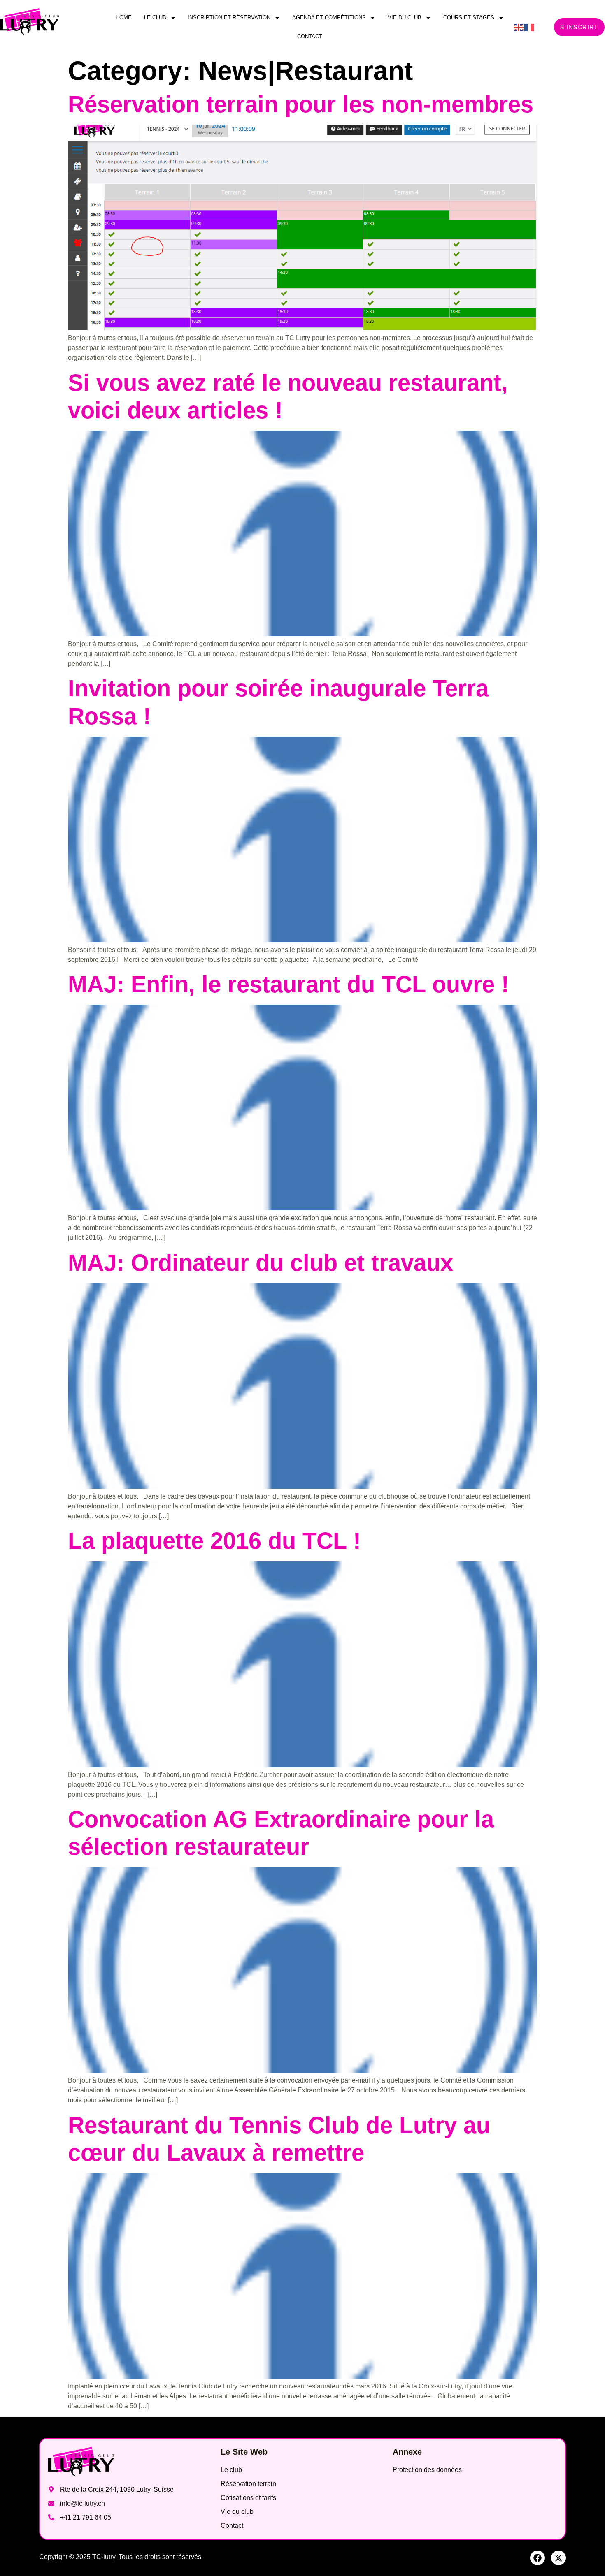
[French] (530, 27)
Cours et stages (469, 17)
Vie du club (405, 17)
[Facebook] (538, 2558)
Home (124, 17)
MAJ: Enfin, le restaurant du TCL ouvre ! (289, 984)
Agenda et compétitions (329, 17)
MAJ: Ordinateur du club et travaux (261, 1263)
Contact (310, 36)
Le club (155, 17)
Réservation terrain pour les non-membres (301, 104)
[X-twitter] (558, 2558)
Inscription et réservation (229, 17)
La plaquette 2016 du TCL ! (214, 1541)
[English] (519, 27)
